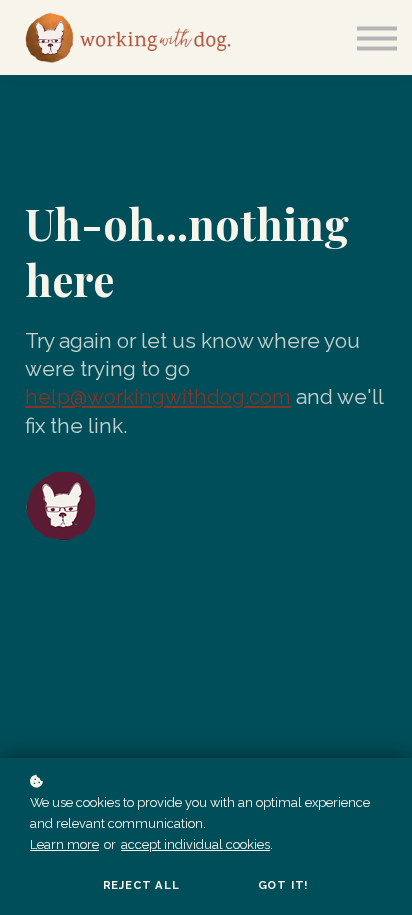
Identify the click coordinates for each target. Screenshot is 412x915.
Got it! (284, 885)
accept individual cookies (195, 844)
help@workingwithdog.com (158, 396)
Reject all (141, 885)
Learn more (64, 844)
